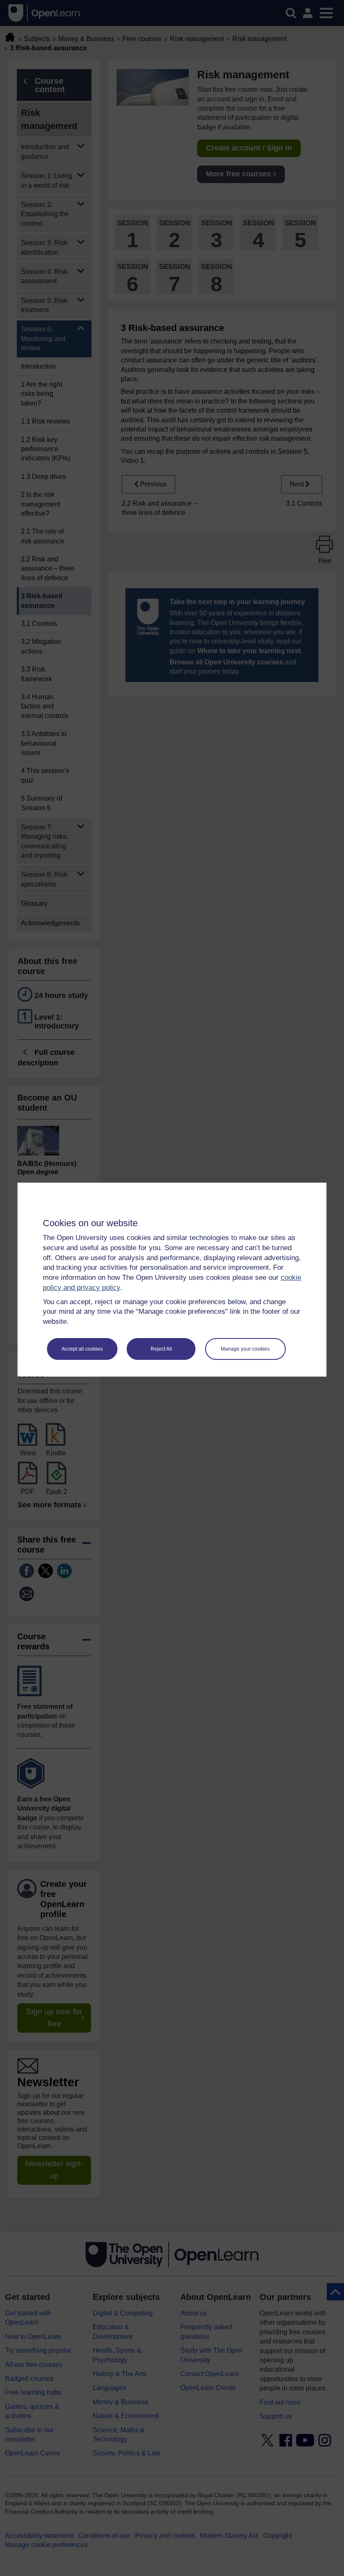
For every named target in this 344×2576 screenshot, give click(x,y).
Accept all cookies (82, 1349)
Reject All (161, 1349)
